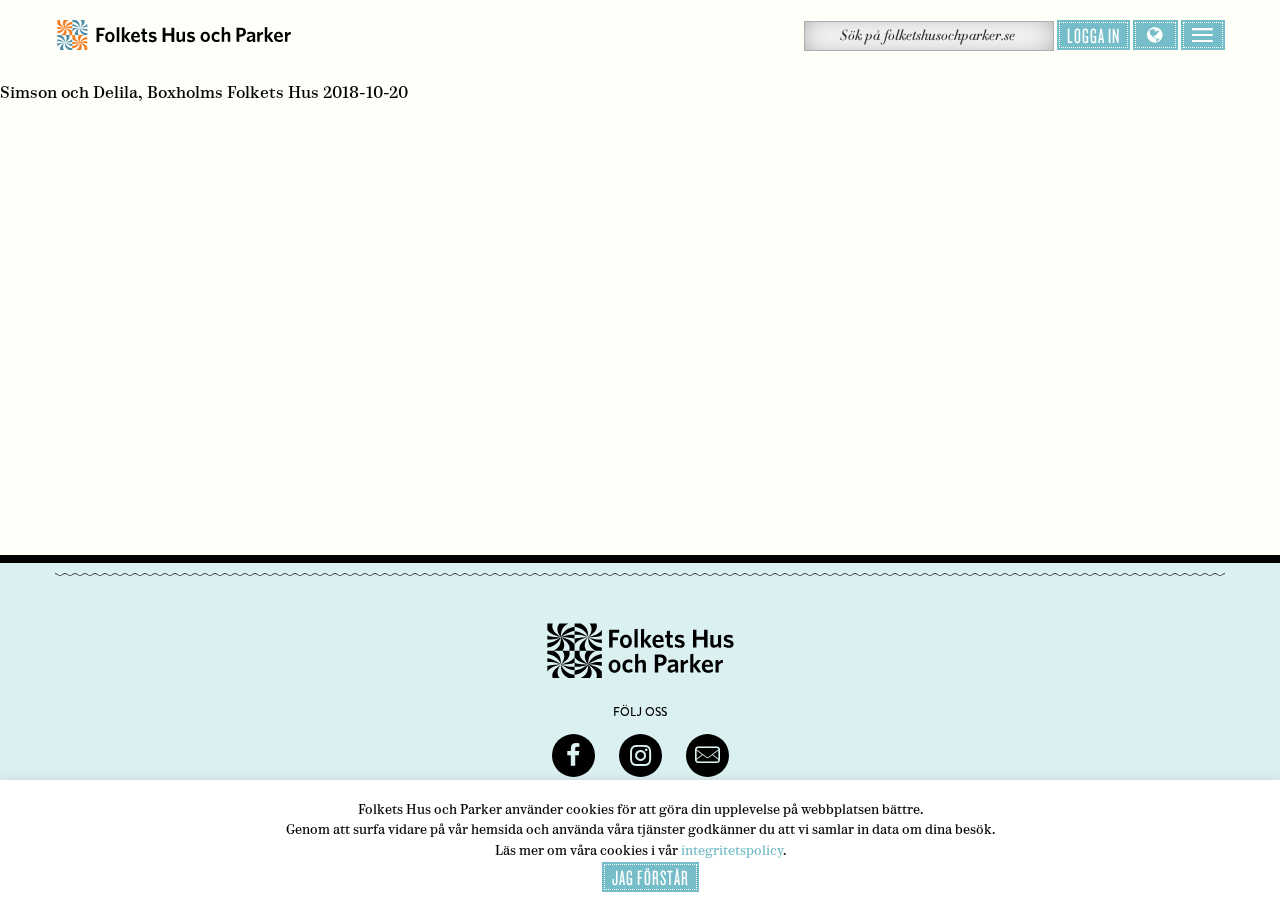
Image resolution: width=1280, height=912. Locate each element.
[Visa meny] (1203, 35)
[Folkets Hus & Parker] (174, 35)
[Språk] (1155, 35)
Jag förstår (650, 877)
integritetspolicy (732, 850)
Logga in (1093, 35)
